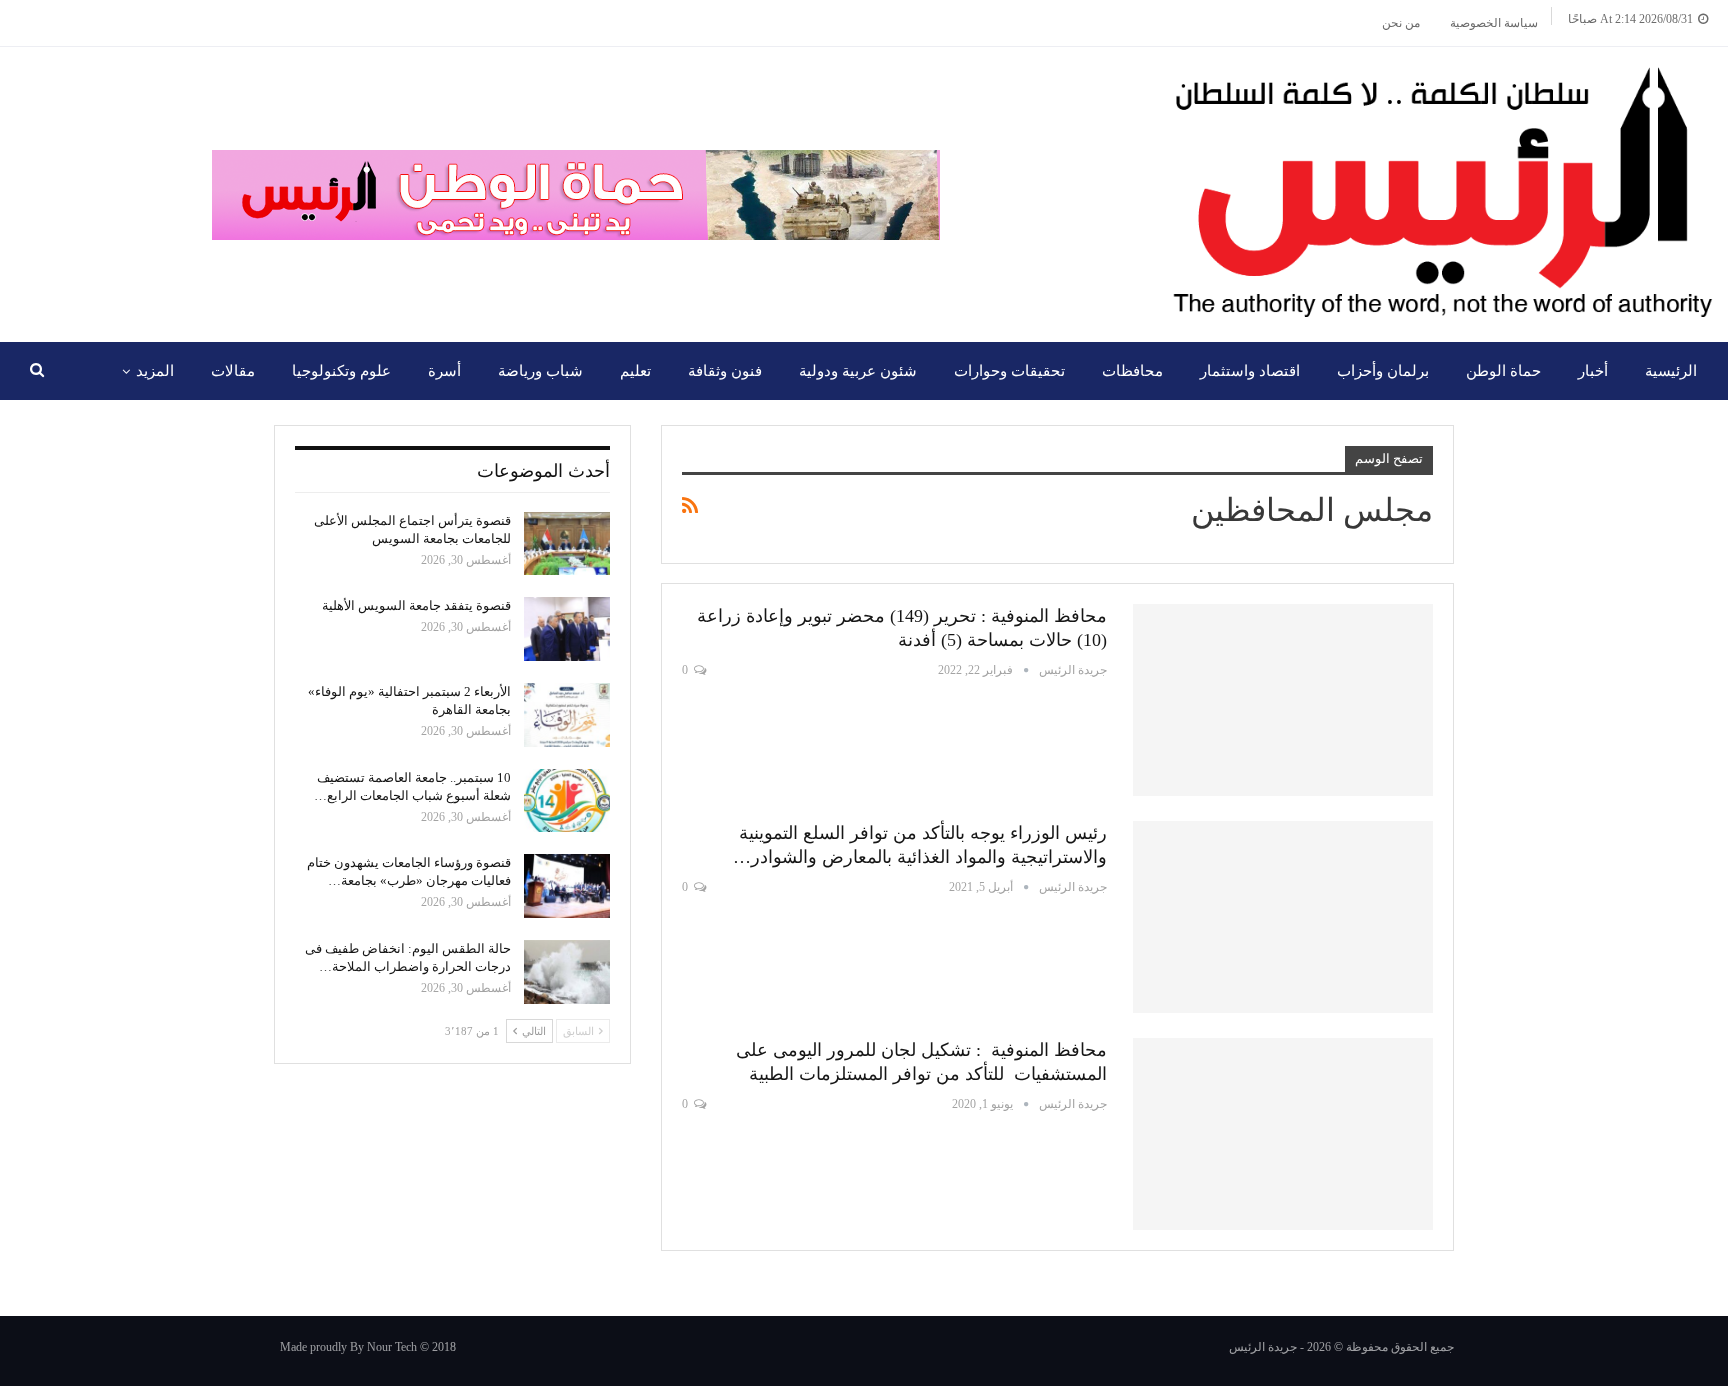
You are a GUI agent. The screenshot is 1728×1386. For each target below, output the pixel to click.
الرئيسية (1671, 371)
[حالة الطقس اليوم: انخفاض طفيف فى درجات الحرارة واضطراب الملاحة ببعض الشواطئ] (567, 972)
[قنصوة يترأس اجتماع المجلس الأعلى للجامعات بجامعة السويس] (567, 544)
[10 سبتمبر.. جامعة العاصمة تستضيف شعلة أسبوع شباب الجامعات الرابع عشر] (567, 801)
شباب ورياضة (540, 371)
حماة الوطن (1503, 371)
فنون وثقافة (725, 371)
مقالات (233, 371)
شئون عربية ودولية (858, 371)
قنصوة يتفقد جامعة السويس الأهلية (416, 605)
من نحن (1401, 23)
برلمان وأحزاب (1383, 371)
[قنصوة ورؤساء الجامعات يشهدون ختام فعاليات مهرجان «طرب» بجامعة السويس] (567, 886)
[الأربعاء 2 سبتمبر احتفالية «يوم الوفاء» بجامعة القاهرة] (567, 715)
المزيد (155, 371)
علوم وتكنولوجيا (341, 371)
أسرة (444, 371)
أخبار (1593, 371)
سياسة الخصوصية (1494, 23)
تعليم (635, 371)
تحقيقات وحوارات (1009, 371)
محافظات (1132, 371)
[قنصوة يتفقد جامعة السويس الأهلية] (567, 629)
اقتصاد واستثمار (1250, 371)
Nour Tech (392, 1347)
